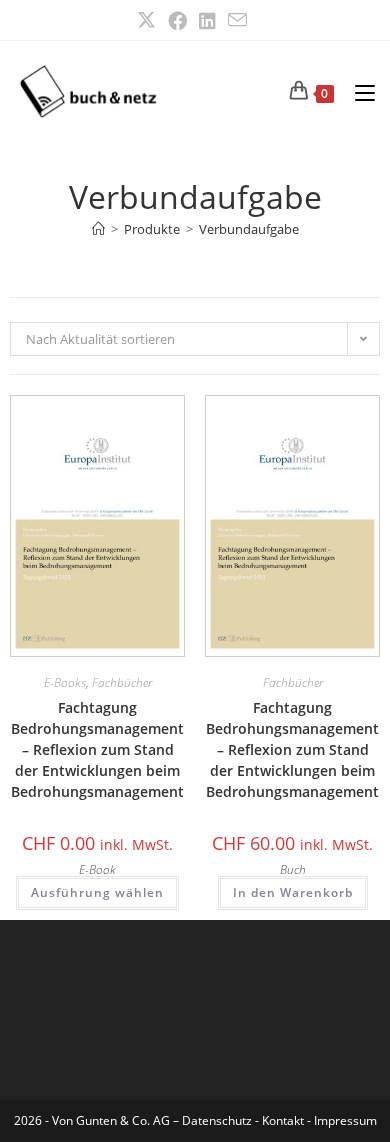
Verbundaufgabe (249, 229)
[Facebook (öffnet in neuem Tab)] (177, 20)
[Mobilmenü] (357, 91)
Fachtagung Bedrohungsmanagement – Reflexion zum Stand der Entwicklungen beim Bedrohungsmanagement (97, 749)
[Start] (98, 229)
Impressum (345, 1120)
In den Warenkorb (293, 892)
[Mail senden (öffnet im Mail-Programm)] (237, 20)
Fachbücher (122, 682)
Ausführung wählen (97, 892)
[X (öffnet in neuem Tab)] (149, 20)
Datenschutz (218, 1120)
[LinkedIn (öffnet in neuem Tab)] (207, 20)
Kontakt (283, 1120)
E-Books (65, 682)
